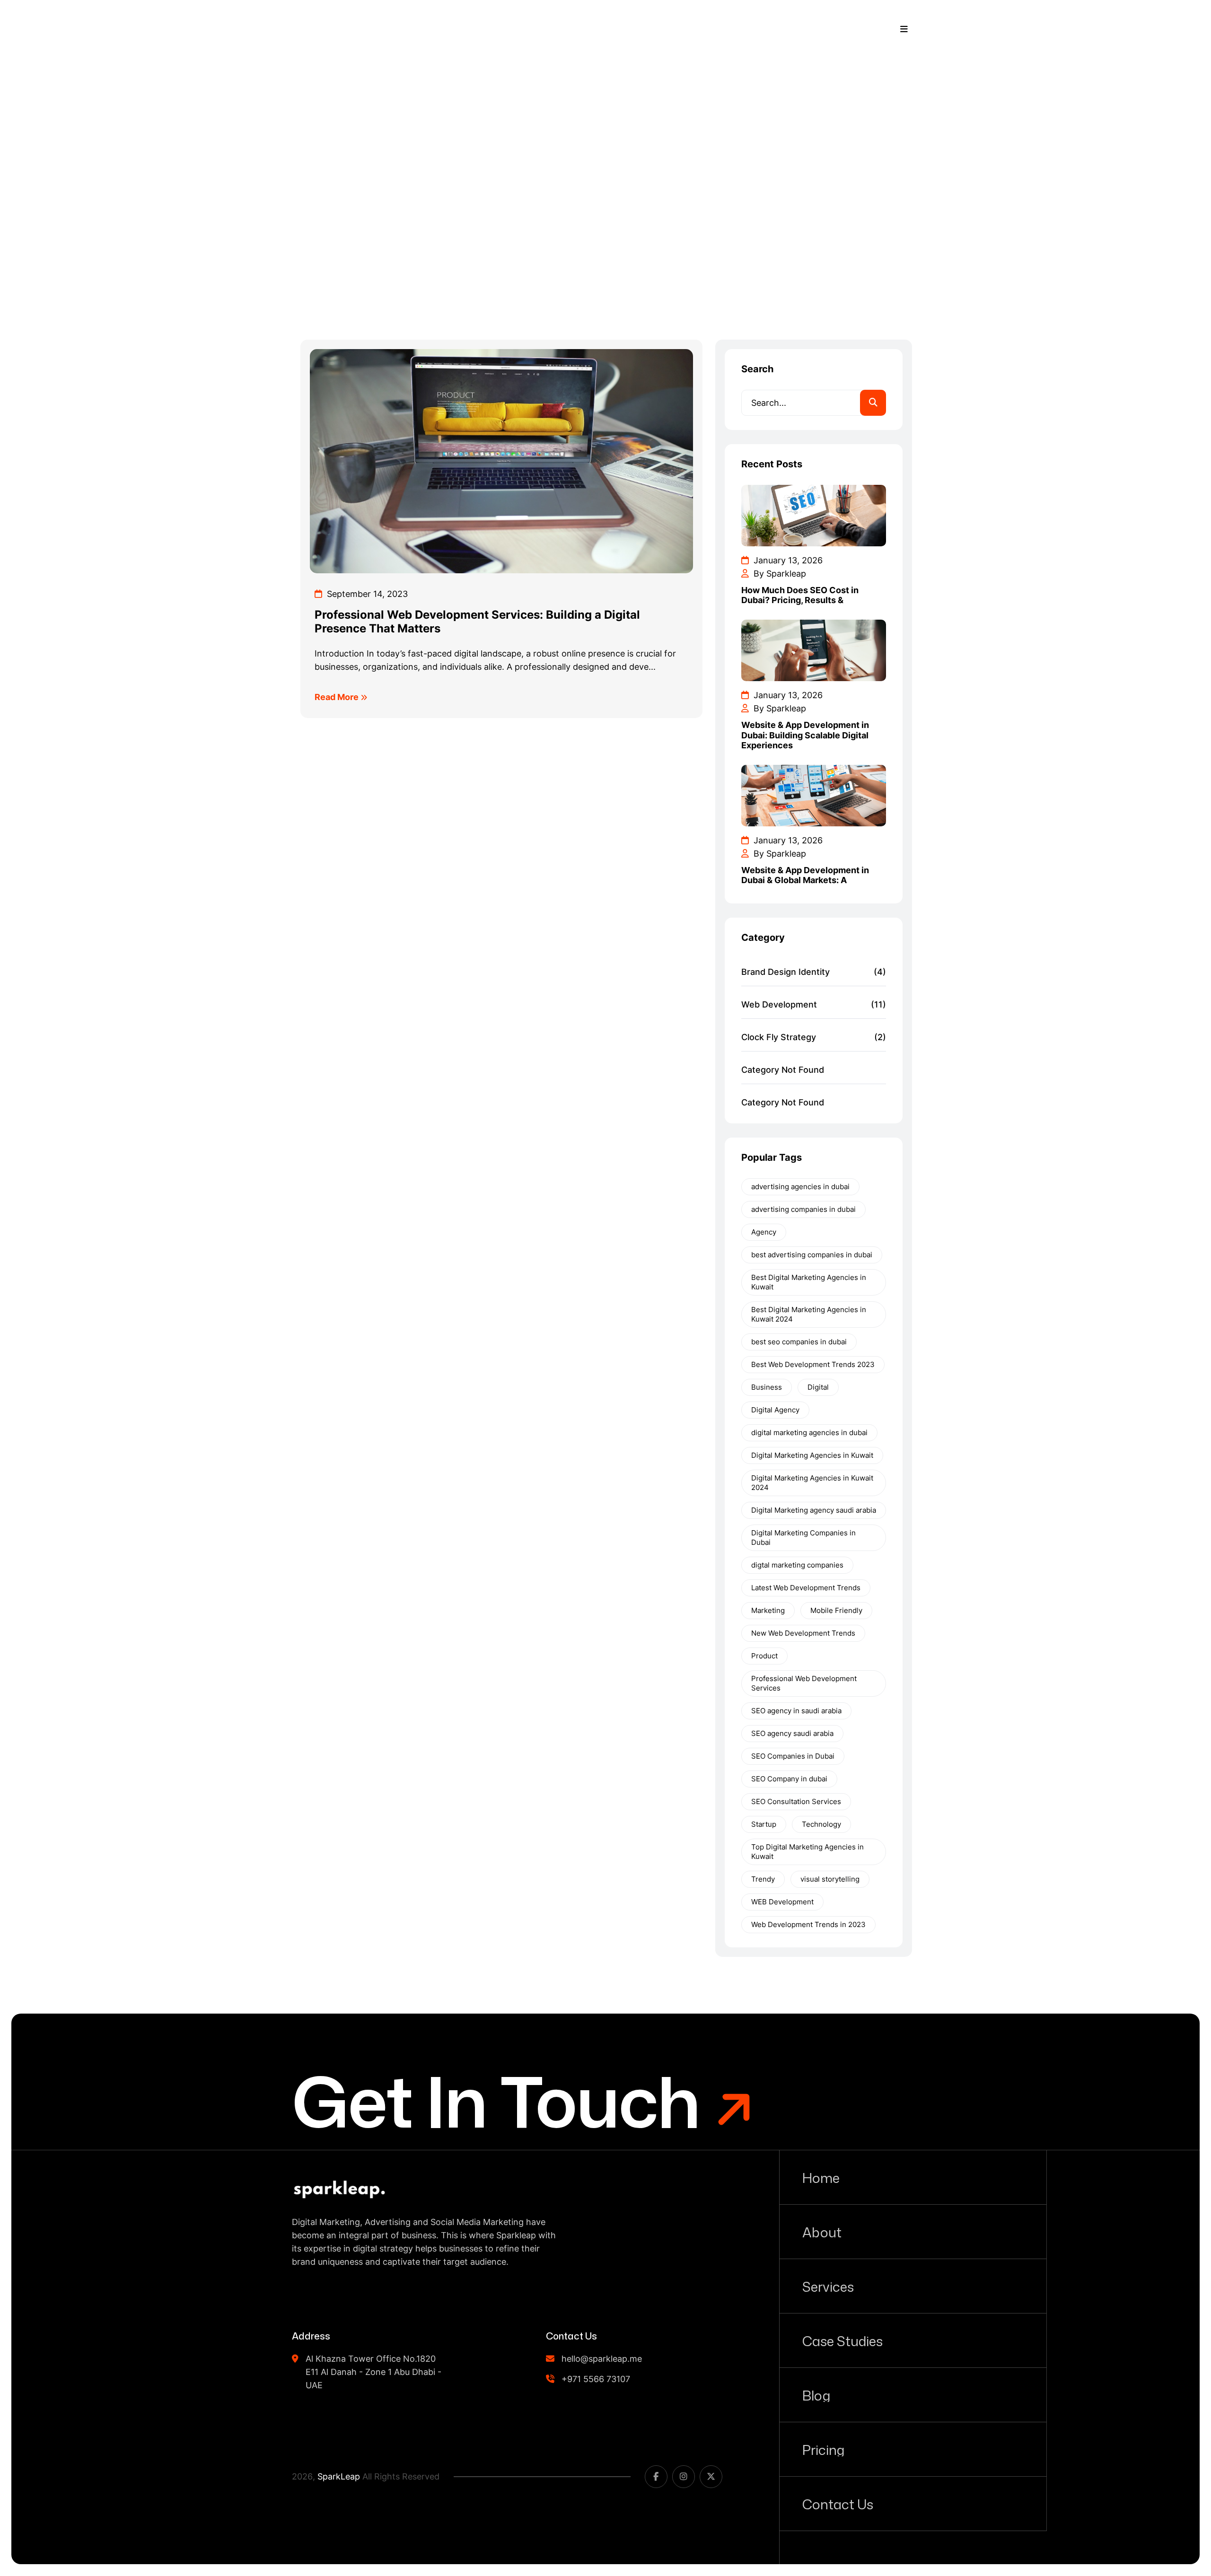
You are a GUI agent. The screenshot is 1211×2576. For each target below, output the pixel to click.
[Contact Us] (913, 2504)
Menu (876, 29)
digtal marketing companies (797, 1565)
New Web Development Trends (803, 1633)
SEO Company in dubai (789, 1779)
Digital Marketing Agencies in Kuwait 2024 (812, 1483)
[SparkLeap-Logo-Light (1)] (331, 29)
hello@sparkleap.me (602, 2359)
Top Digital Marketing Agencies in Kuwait (807, 1852)
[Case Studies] (913, 2340)
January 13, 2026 (787, 560)
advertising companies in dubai (803, 1209)
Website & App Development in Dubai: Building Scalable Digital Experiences (805, 735)
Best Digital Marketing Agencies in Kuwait (809, 1282)
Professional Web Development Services (804, 1683)
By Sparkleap (779, 574)
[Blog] (913, 2395)
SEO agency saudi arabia (792, 1733)
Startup (764, 1824)
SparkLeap (339, 2476)
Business (767, 1387)
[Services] (913, 2286)
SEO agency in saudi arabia (796, 1711)
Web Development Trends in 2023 (808, 1924)
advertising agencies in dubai (800, 1187)
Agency (764, 1232)
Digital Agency (775, 1410)
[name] (339, 2189)
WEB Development (782, 1902)
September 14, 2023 (366, 594)
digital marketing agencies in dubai (809, 1433)
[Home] (913, 2177)
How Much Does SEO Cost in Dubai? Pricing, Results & (800, 595)
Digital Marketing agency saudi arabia (814, 1510)
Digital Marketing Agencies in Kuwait (812, 1455)
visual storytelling (830, 1879)
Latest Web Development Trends (806, 1588)
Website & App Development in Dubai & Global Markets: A (805, 875)
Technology (821, 1824)
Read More (338, 697)
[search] (873, 403)
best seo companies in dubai (799, 1342)
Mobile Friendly (836, 1610)
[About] (913, 2232)
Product (764, 1656)
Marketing (768, 1610)
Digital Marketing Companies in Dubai (803, 1538)
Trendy (763, 1879)
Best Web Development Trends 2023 (813, 1364)
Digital (818, 1387)
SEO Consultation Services (796, 1801)
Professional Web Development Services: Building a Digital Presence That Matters (477, 622)
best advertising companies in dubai (812, 1255)
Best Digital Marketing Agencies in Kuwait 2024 (809, 1314)
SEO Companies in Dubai (793, 1756)
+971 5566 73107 (787, 29)
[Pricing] (913, 2449)
